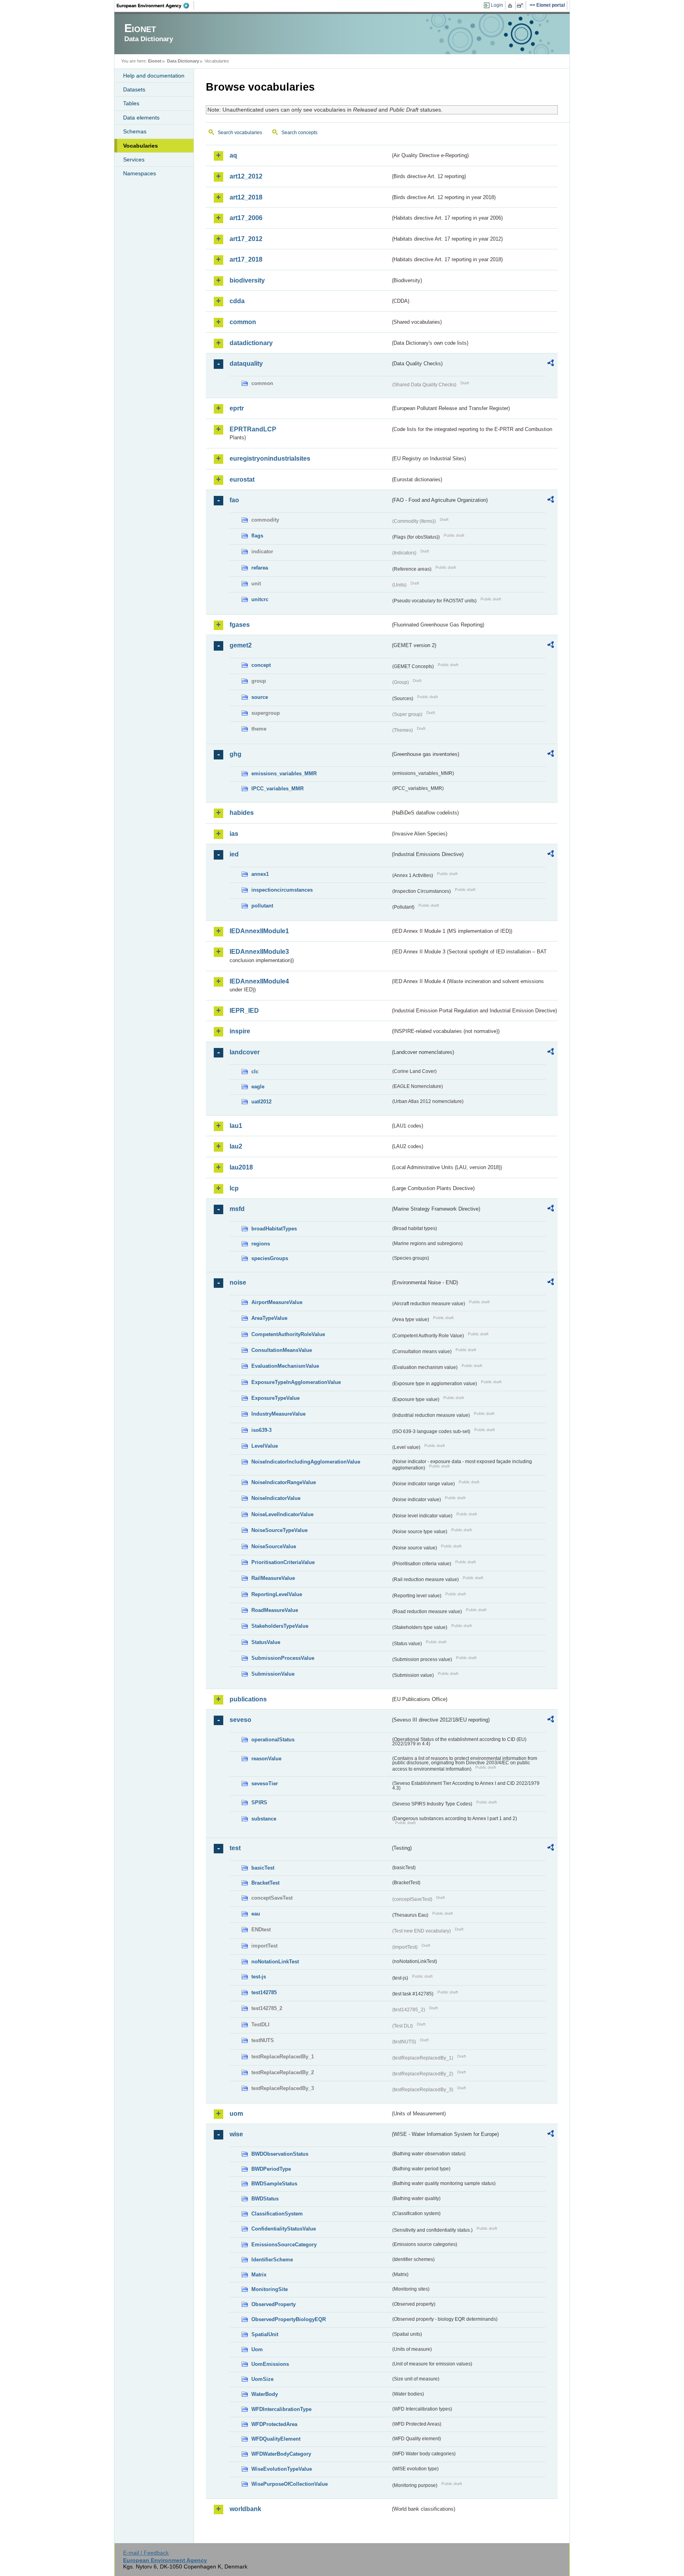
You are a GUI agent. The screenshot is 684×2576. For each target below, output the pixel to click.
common (243, 322)
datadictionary (251, 343)
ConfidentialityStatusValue (284, 2229)
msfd (237, 1209)
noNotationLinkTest (275, 1962)
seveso (240, 1720)
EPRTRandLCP (253, 429)
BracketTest (265, 1883)
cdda (237, 301)
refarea (260, 568)
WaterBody (265, 2394)
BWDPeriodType (271, 2169)
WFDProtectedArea (274, 2424)
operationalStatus (273, 1740)
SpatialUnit (265, 2334)
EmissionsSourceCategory (284, 2245)
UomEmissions (270, 2364)
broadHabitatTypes (274, 1229)
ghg (236, 754)
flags (257, 536)
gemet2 (241, 645)
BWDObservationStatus (280, 2154)
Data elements (141, 118)
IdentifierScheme (272, 2260)
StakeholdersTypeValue (280, 1626)
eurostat (242, 479)
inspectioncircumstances (282, 890)
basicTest (263, 1868)
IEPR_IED (244, 1011)
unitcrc (260, 599)
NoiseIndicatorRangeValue (284, 1482)
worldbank (245, 2509)
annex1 (260, 874)
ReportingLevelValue (277, 1594)
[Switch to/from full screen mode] (522, 6)
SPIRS (259, 1802)
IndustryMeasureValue (278, 1414)
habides (242, 813)
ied (234, 854)
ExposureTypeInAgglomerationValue (296, 1382)
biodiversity (247, 280)
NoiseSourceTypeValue (279, 1530)
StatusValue (266, 1642)
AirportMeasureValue (277, 1302)
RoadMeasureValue (275, 1610)
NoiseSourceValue (274, 1546)
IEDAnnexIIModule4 (259, 981)
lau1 (236, 1126)
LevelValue (265, 1446)
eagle (258, 1087)
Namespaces (140, 173)
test (235, 1848)
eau (256, 1914)
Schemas (135, 131)
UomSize (262, 2379)
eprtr (237, 408)
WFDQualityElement (276, 2439)
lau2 (236, 1146)
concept (261, 665)
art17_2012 (246, 239)
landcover (245, 1052)
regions (261, 1244)
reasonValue (266, 1759)
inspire (240, 1031)
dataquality (246, 364)
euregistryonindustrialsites (270, 458)
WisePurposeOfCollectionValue (290, 2484)
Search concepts (299, 133)
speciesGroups (270, 1258)
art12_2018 (246, 197)
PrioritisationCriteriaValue (283, 1562)
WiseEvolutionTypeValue (282, 2469)
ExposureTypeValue (275, 1398)
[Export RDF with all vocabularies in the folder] (551, 364)
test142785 (264, 1992)
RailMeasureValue (273, 1578)
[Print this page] (511, 6)
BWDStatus (265, 2199)
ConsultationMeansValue (282, 1350)
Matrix (259, 2275)
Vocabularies (141, 146)
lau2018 (241, 1167)
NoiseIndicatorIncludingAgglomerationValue (306, 1462)
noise (238, 1282)
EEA (156, 6)
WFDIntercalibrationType (281, 2409)
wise (236, 2134)
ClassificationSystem (277, 2214)
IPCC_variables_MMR (277, 789)
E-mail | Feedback (146, 2553)
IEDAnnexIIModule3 (259, 952)
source (260, 697)
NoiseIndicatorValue (276, 1498)
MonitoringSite (270, 2289)
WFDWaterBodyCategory (281, 2454)
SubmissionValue (273, 1674)
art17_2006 (246, 218)
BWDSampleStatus (274, 2184)
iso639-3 (261, 1430)
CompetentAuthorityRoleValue (288, 1334)
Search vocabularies (240, 133)
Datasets (134, 89)
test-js (259, 1977)
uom (236, 2114)
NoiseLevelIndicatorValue (282, 1514)
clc (255, 1072)
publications (248, 1699)
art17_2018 (246, 259)
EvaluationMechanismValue (285, 1366)
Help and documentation (154, 76)
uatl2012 (261, 1102)
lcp (234, 1188)
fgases (240, 625)
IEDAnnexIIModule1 (259, 931)
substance (264, 1819)
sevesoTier (265, 1783)
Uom (257, 2349)
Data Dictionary (183, 61)
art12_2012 (246, 176)
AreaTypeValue (269, 1318)
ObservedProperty (274, 2304)
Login (497, 5)
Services (134, 159)
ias (234, 834)
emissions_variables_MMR (284, 774)
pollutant (262, 906)
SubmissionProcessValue (283, 1658)
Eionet (155, 61)
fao (234, 500)
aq (233, 155)
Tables (131, 103)
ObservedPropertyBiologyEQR (289, 2319)
